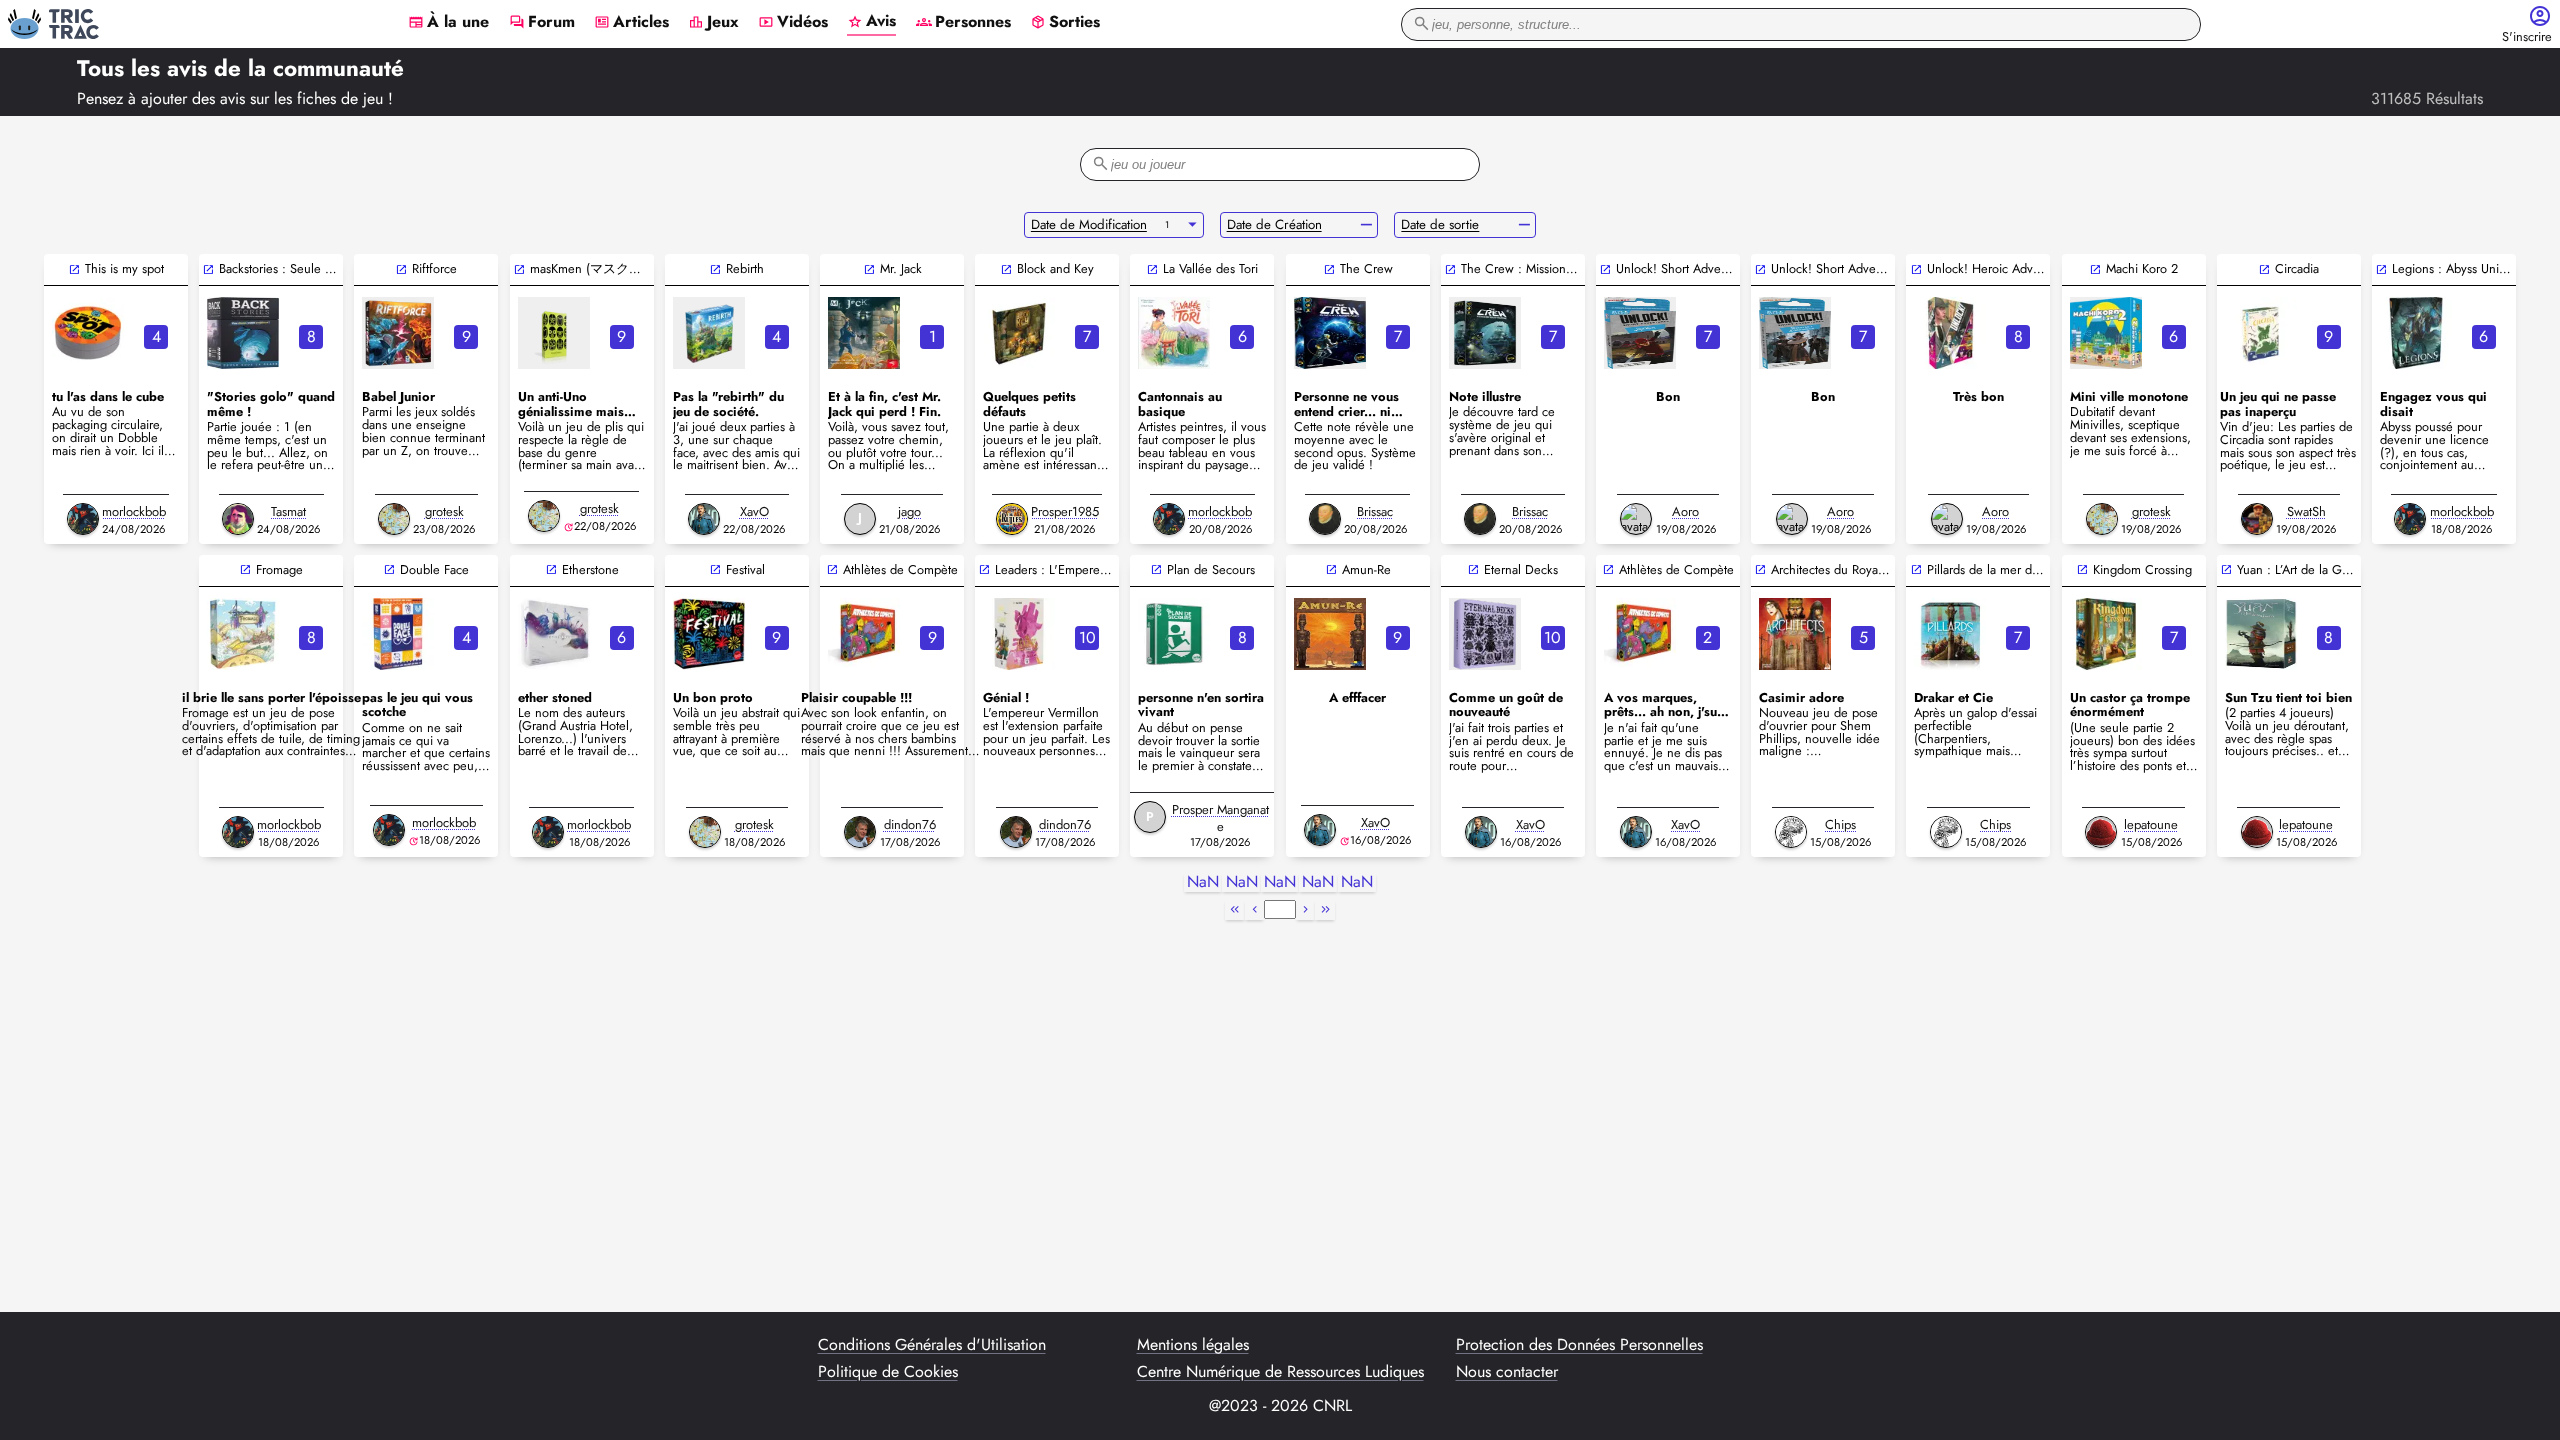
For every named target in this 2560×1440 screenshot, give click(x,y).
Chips (1840, 824)
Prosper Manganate (1220, 818)
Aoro (1685, 511)
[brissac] (1325, 519)
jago (909, 511)
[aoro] (1636, 519)
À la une (448, 23)
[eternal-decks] (1485, 634)
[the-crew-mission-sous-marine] (1485, 333)
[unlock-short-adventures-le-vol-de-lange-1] (1795, 333)
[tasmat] (238, 519)
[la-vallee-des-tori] (1174, 333)
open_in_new (74, 269)
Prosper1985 (1065, 511)
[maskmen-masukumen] (554, 333)
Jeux (713, 23)
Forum (542, 23)
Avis (871, 22)
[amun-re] (1330, 634)
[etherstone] (554, 634)
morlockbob (134, 511)
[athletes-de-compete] (864, 634)
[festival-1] (709, 634)
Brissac (1375, 511)
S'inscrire (2527, 37)
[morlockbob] (83, 519)
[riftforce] (398, 333)
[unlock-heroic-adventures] (1950, 333)
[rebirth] (709, 333)
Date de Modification (1089, 224)
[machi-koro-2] (2106, 333)
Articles (631, 23)
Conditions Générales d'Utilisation (932, 1345)
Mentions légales (1193, 1345)
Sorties (1065, 23)
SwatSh (2306, 511)
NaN (1203, 882)
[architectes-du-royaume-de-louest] (1795, 634)
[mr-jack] (864, 333)
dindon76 (910, 824)
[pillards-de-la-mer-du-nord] (1950, 634)
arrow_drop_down (1192, 225)
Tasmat (288, 511)
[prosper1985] (1012, 519)
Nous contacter (1507, 1372)
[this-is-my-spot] (88, 333)
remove (1366, 225)
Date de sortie (1440, 224)
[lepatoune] (2101, 832)
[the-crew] (1330, 333)
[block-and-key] (1019, 333)
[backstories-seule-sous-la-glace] (243, 333)
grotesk (444, 511)
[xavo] (704, 519)
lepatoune (2151, 824)
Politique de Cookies (888, 1372)
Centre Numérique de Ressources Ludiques (1280, 1372)
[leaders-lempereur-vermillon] (1019, 634)
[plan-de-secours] (1174, 634)
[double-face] (398, 634)
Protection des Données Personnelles (1579, 1345)
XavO (754, 511)
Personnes (963, 23)
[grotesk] (394, 519)
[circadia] (2261, 333)
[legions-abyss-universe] (2416, 333)
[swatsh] (2257, 519)
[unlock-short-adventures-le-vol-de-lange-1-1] (1640, 333)
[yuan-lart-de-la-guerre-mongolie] (2261, 634)
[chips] (1791, 832)
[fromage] (243, 634)
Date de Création (1274, 224)
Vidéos (793, 23)
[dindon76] (860, 832)
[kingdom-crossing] (2106, 634)
